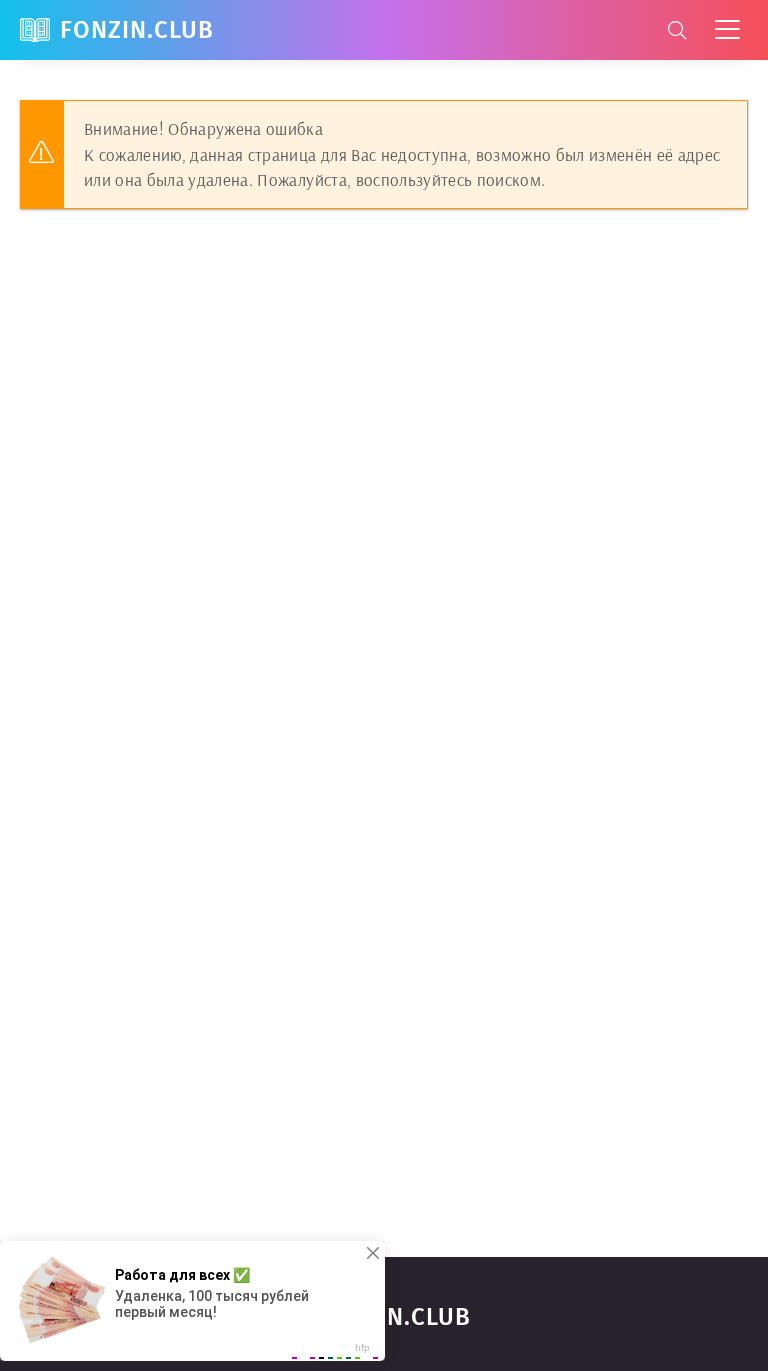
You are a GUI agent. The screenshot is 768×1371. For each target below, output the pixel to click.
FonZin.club (137, 30)
